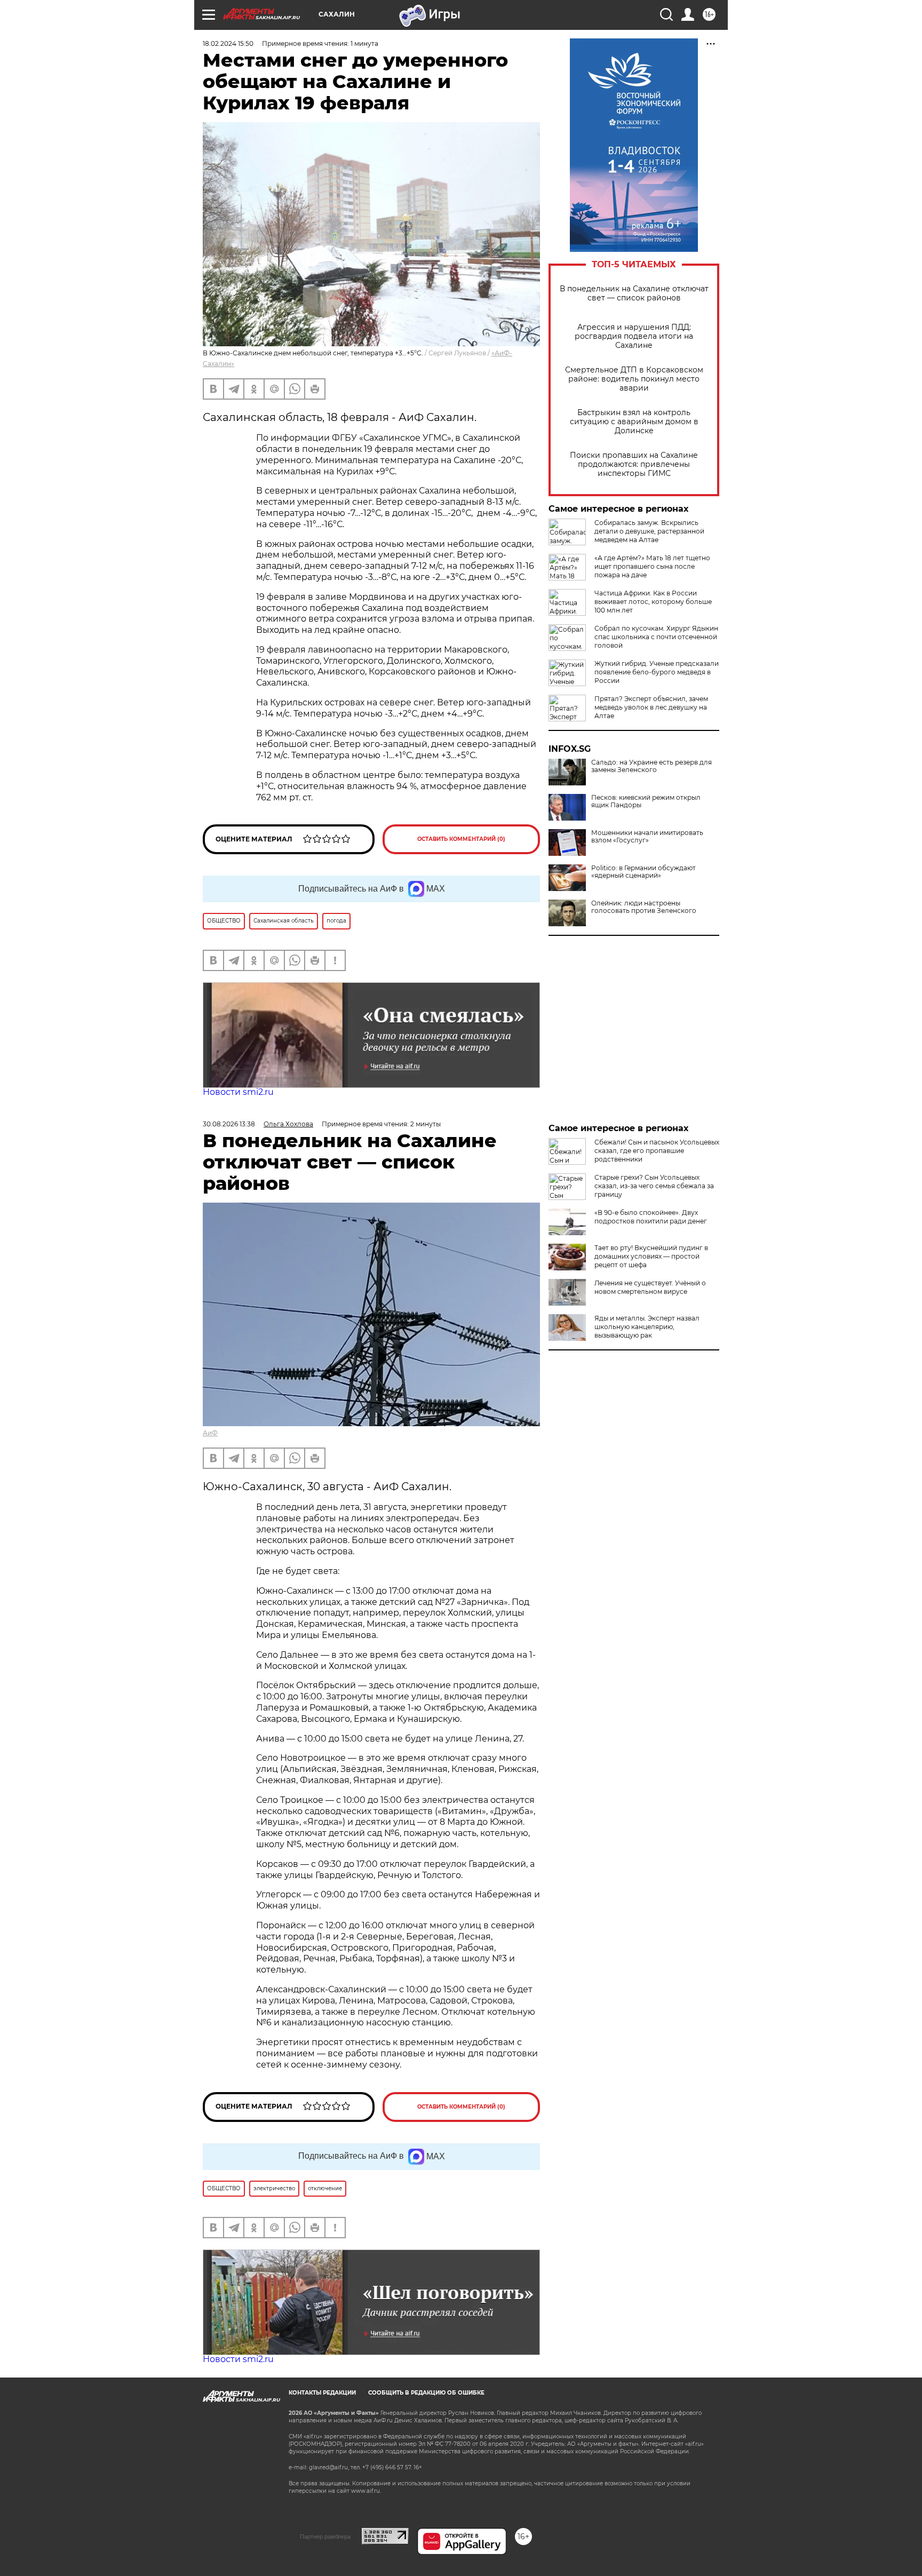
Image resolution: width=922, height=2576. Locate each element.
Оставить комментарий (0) (461, 839)
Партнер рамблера (325, 2537)
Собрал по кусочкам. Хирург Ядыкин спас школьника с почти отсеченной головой (656, 637)
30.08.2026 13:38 (229, 1124)
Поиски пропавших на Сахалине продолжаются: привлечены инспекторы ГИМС (634, 464)
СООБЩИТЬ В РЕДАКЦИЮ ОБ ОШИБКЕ (426, 2393)
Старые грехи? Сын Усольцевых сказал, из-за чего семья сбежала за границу (654, 1186)
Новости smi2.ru (238, 1092)
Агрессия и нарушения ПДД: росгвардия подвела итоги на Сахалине (634, 336)
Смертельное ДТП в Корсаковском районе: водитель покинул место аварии (634, 379)
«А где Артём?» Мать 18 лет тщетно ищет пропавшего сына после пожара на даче (652, 566)
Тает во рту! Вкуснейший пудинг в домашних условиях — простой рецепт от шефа (651, 1256)
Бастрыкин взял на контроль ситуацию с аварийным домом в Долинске (634, 422)
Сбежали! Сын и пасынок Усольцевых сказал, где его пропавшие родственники (657, 1151)
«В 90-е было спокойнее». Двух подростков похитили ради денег (651, 1217)
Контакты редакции (322, 2393)
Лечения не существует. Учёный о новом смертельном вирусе (650, 1287)
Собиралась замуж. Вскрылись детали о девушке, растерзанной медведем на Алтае (649, 531)
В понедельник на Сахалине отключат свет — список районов (634, 293)
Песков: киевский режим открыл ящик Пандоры (646, 801)
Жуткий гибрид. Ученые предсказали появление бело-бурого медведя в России (657, 672)
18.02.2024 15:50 (228, 43)
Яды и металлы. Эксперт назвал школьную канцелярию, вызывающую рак (647, 1327)
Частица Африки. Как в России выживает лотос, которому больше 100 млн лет (653, 602)
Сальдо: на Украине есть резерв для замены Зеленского (651, 766)
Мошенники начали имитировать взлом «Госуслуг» (647, 837)
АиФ (210, 1433)
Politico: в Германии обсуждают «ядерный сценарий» (643, 872)
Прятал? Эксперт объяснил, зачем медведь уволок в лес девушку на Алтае (651, 707)
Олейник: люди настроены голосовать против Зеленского (644, 907)
